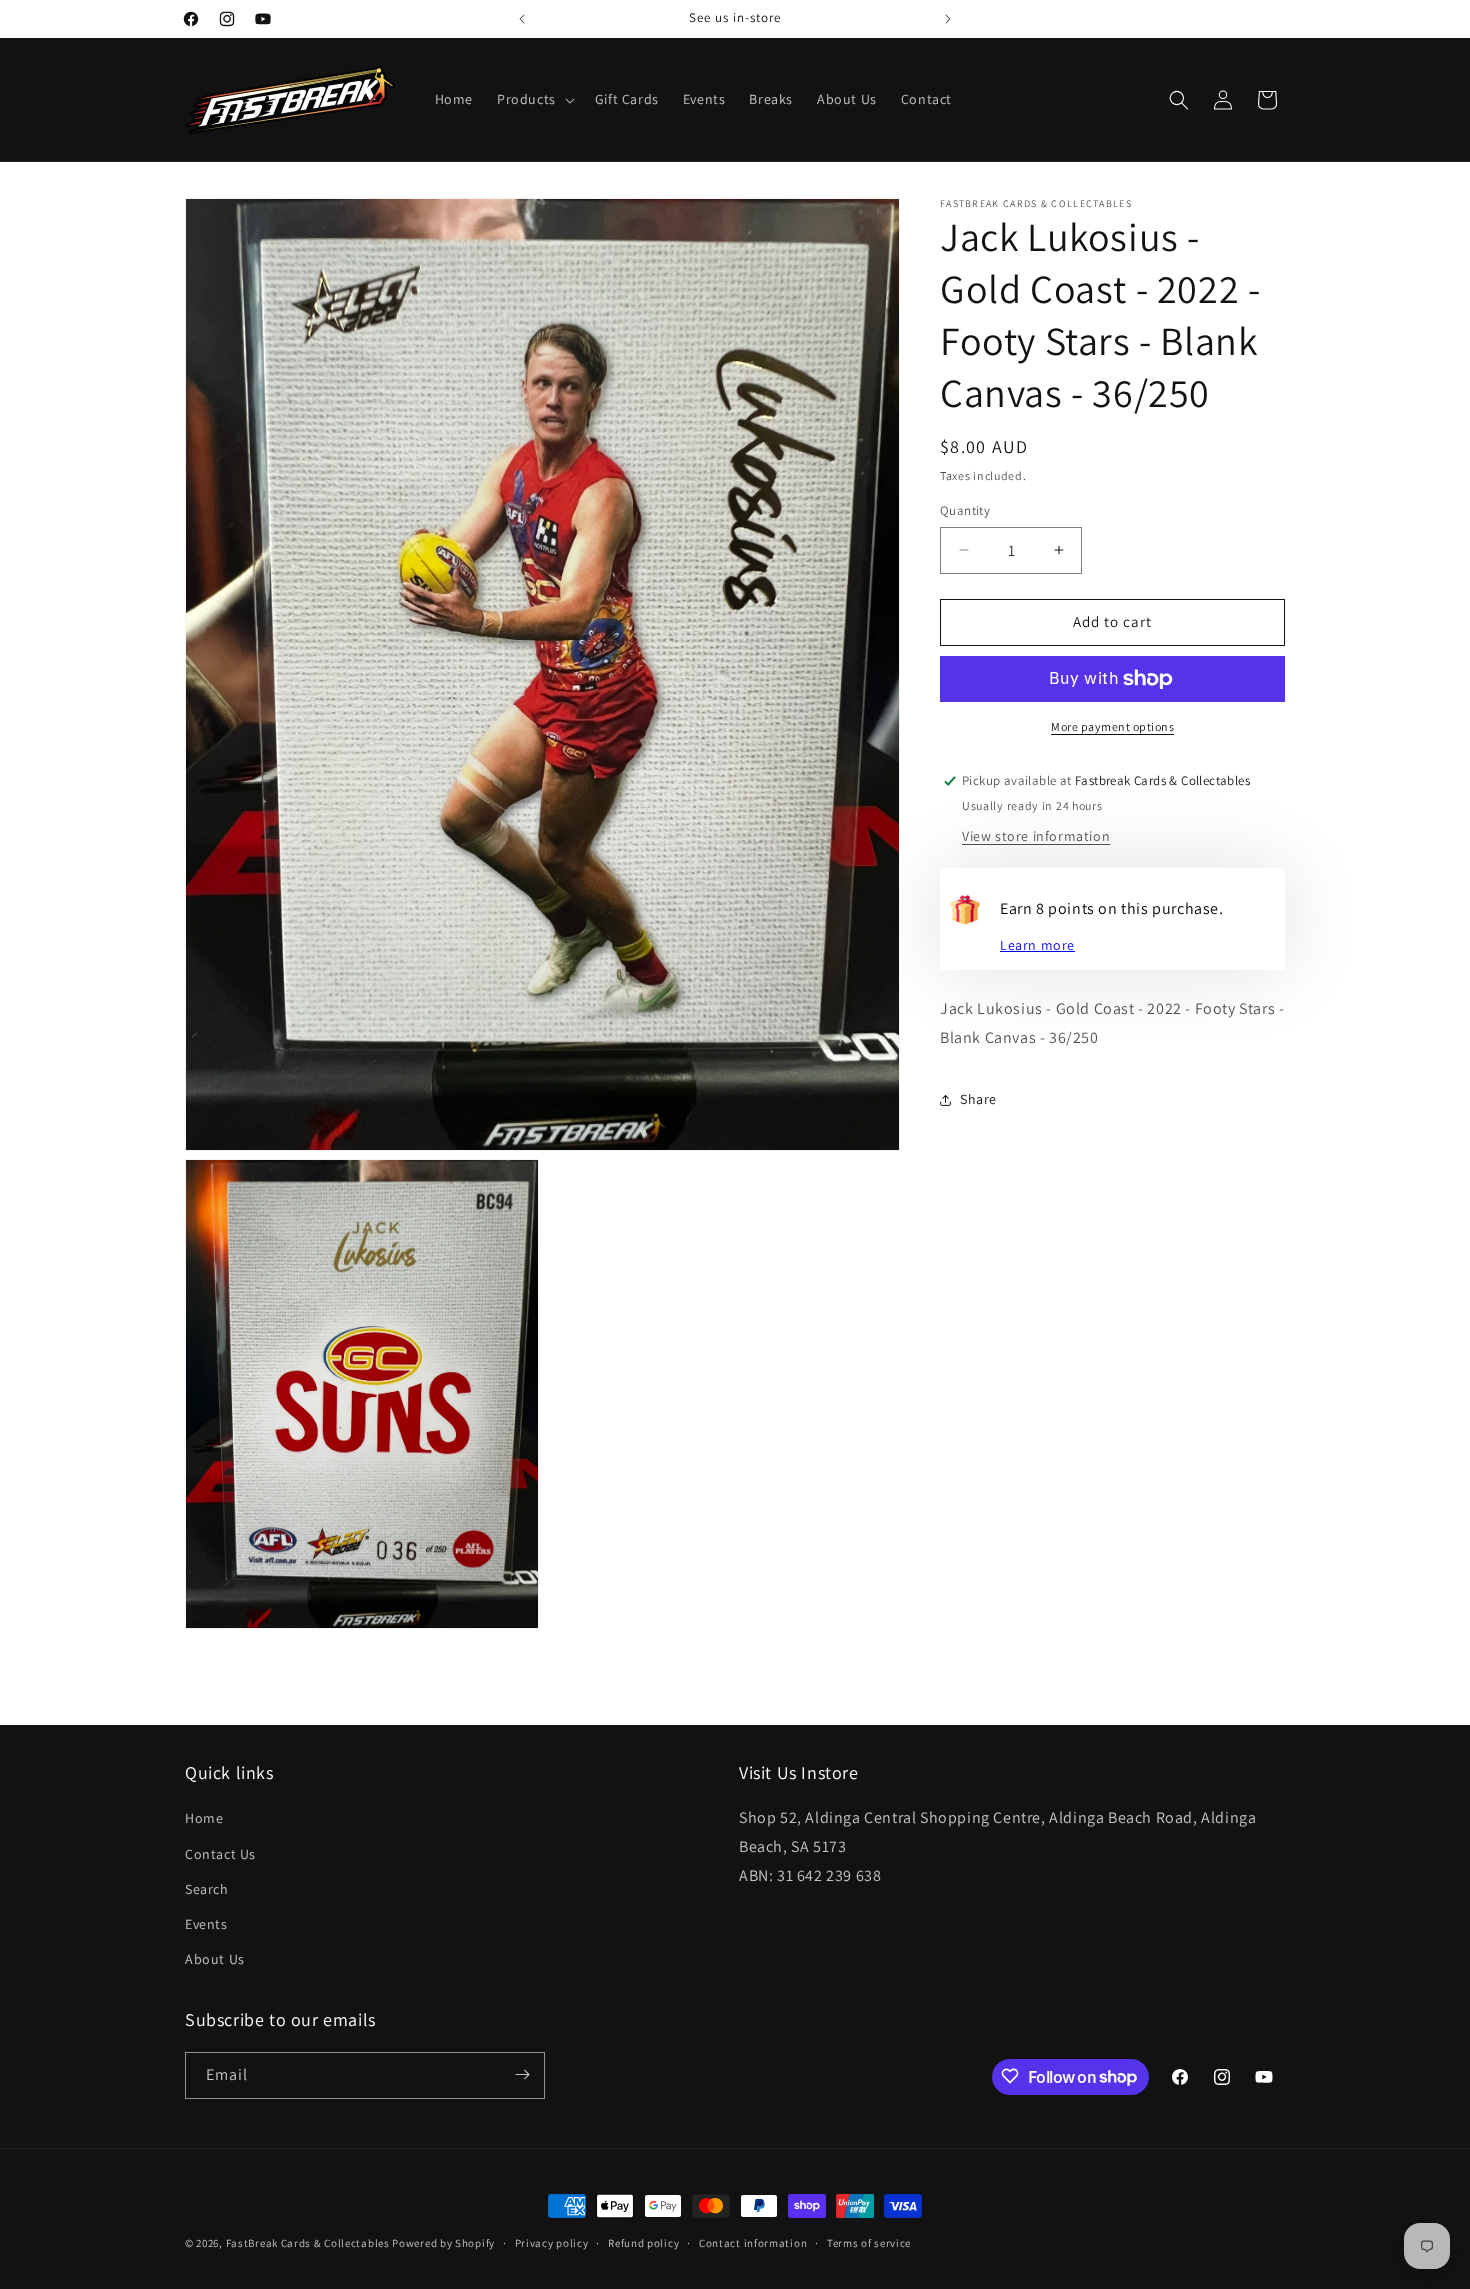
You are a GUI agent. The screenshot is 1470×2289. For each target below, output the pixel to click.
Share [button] (978, 1100)
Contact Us (220, 1854)
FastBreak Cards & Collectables (308, 2243)
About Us (215, 1959)
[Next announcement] (948, 19)
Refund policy (643, 2243)
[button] (534, 99)
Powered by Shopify (443, 2243)
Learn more (1037, 946)
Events (206, 1924)
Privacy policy (552, 2243)
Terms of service (869, 2243)
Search (207, 1889)
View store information (1036, 837)
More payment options (1112, 726)
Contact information (753, 2243)
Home (204, 1819)
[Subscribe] (522, 2074)
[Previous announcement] (522, 19)
